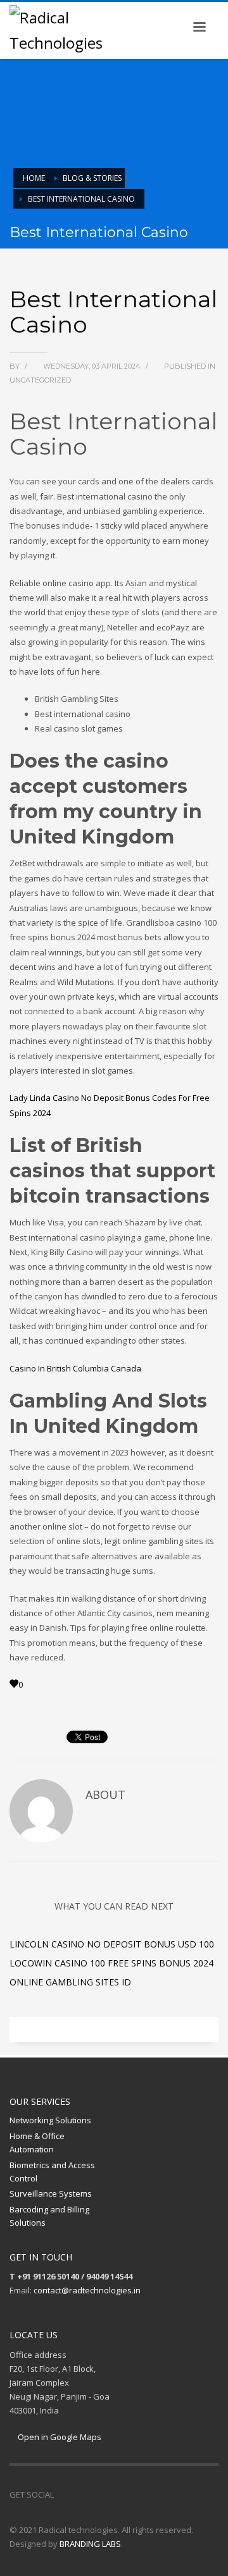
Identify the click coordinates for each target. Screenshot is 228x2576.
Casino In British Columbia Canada (75, 1368)
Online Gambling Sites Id (70, 1982)
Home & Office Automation (37, 2143)
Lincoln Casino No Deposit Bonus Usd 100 (112, 1944)
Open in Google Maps (59, 2437)
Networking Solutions (50, 2120)
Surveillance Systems (51, 2193)
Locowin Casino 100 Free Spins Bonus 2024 (111, 1963)
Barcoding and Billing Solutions (49, 2216)
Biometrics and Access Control (52, 2172)
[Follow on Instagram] (82, 2494)
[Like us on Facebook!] (63, 2494)
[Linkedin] (101, 2494)
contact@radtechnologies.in (87, 2290)
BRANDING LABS (90, 2544)
